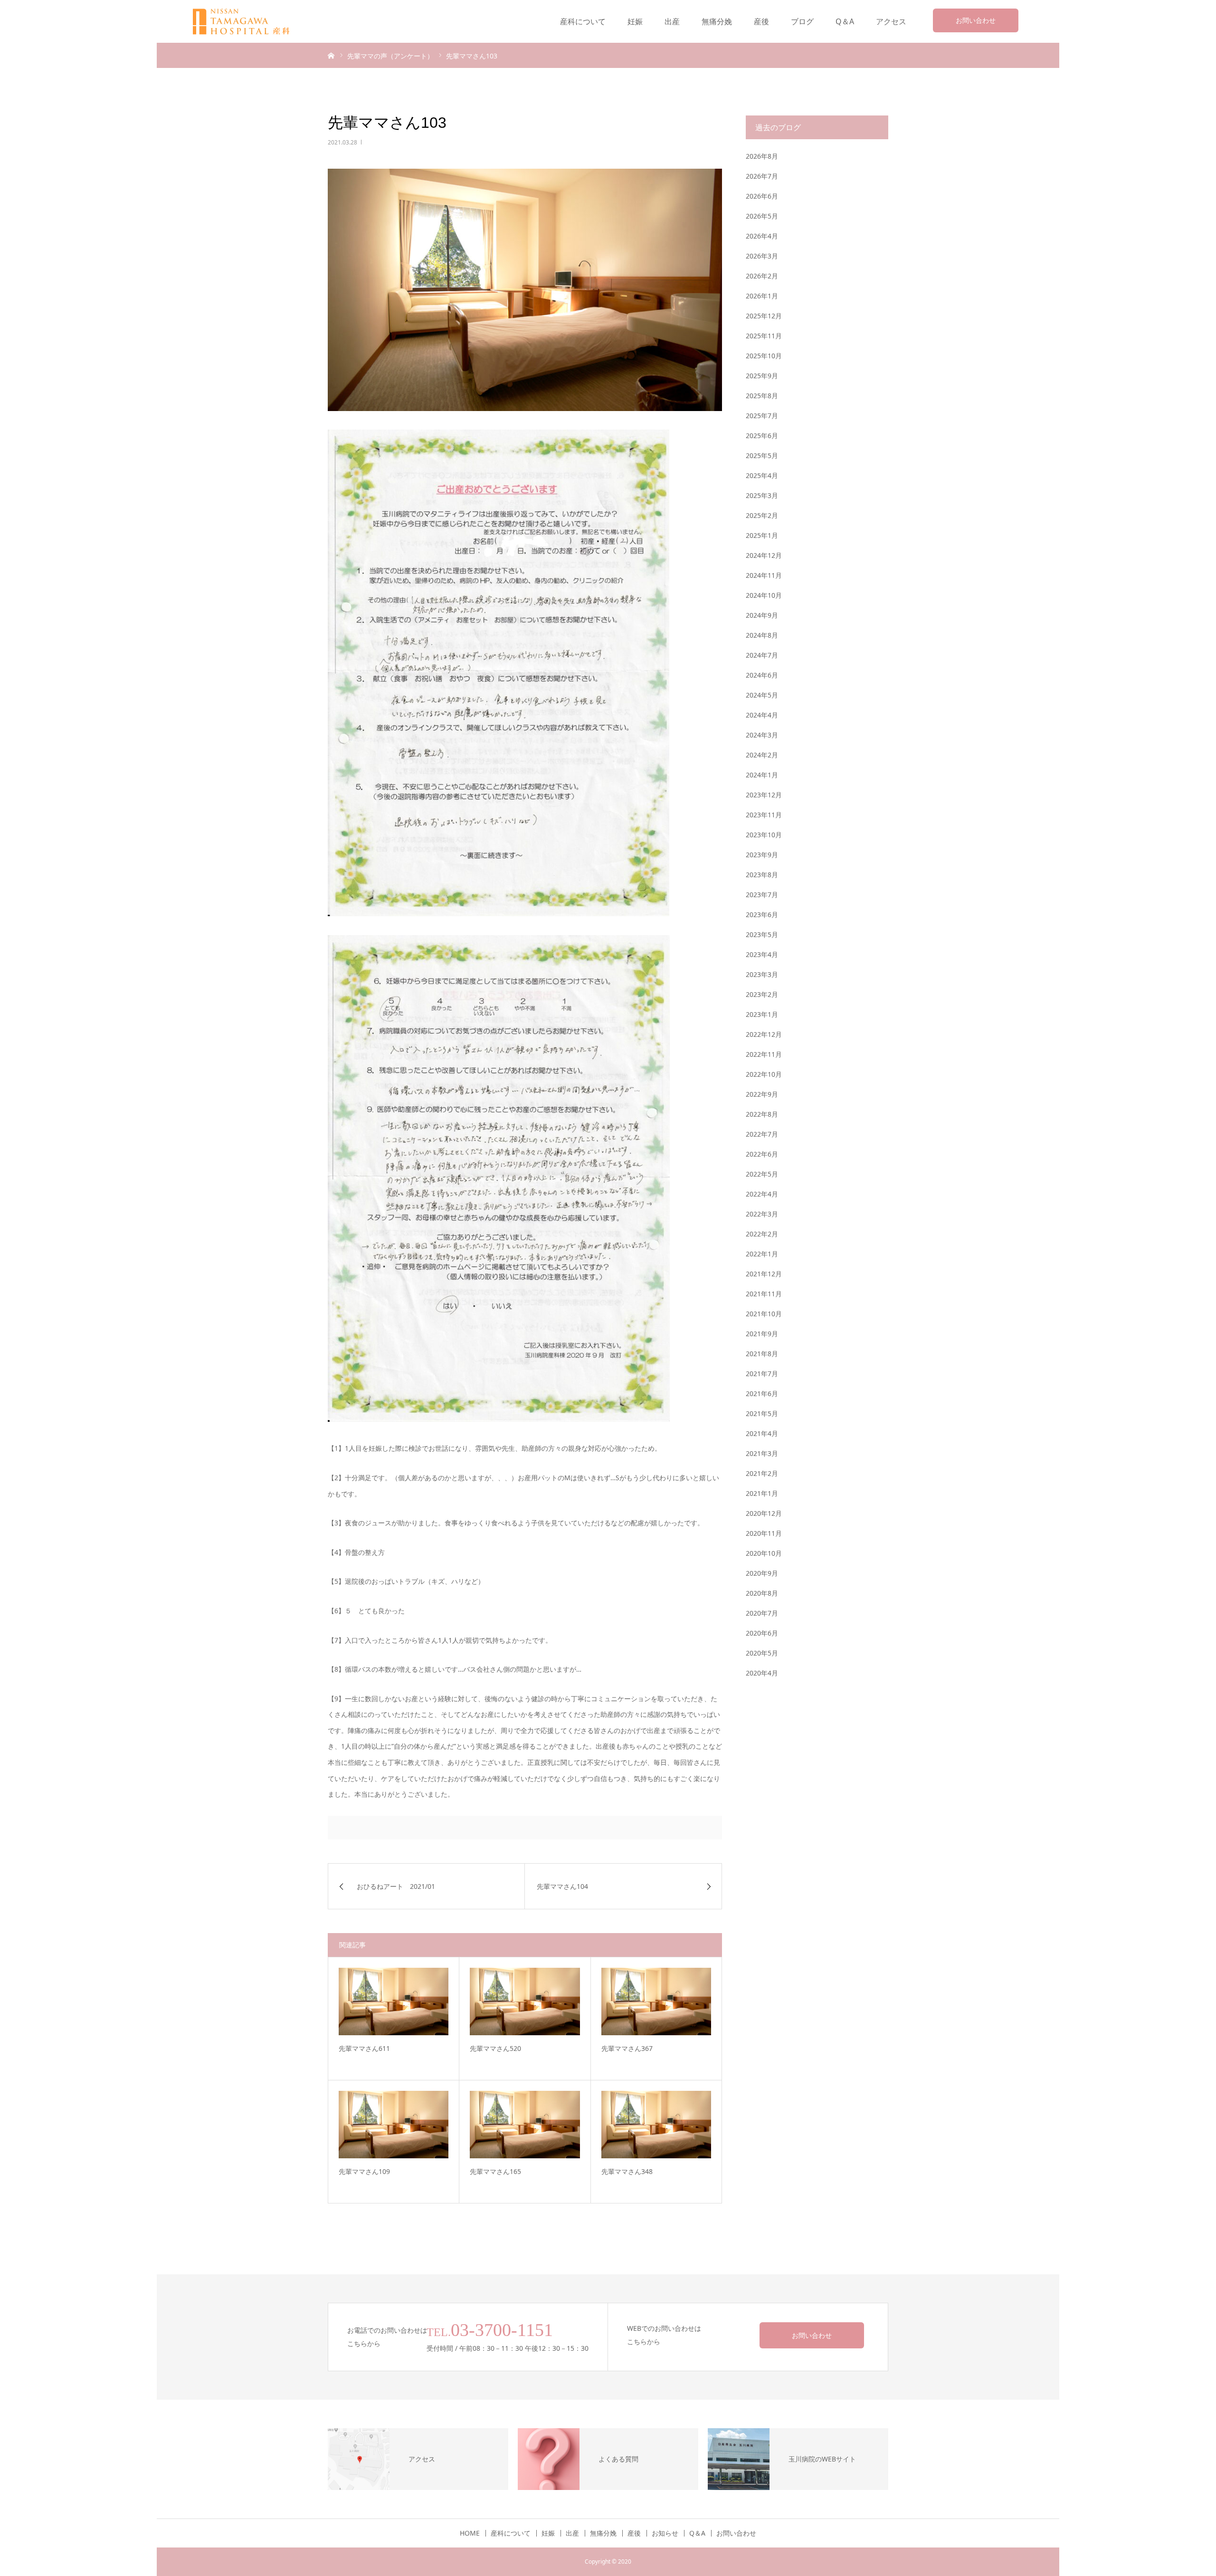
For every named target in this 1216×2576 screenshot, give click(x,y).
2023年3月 (762, 974)
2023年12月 (764, 795)
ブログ (802, 21)
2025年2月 (762, 515)
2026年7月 (762, 176)
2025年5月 (762, 455)
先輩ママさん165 (495, 2171)
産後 (761, 21)
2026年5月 (762, 216)
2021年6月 (762, 1393)
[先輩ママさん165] (525, 2125)
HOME (470, 2533)
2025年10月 (764, 356)
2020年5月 (762, 1653)
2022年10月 (764, 1074)
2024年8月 (762, 635)
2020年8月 (762, 1593)
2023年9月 (762, 855)
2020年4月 (762, 1673)
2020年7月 (762, 1613)
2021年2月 (762, 1473)
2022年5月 (762, 1174)
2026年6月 (762, 196)
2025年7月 (762, 416)
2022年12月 (764, 1034)
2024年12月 (764, 555)
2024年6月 (762, 675)
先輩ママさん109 (364, 2171)
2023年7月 (762, 895)
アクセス (891, 21)
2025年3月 (762, 495)
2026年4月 (762, 236)
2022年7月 (762, 1134)
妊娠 (635, 21)
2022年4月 (762, 1194)
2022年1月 (762, 1254)
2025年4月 (762, 475)
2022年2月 (762, 1234)
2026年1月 (762, 296)
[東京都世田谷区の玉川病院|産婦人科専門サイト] (247, 22)
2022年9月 (762, 1094)
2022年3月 (762, 1214)
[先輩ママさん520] (525, 2001)
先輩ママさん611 (364, 2048)
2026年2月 (762, 276)
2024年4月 (762, 715)
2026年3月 (762, 256)
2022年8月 (762, 1114)
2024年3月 (762, 735)
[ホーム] (331, 55)
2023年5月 (762, 934)
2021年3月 (762, 1453)
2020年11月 (764, 1533)
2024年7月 (762, 655)
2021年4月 (762, 1433)
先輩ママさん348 (627, 2171)
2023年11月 (764, 815)
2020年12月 (764, 1513)
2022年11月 (764, 1054)
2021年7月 (762, 1374)
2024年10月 (764, 595)
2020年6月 (762, 1633)
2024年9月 (762, 615)
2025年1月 (762, 535)
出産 (672, 21)
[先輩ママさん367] (656, 2001)
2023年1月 (762, 1014)
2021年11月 (764, 1294)
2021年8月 (762, 1354)
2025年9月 (762, 376)
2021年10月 (764, 1314)
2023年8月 (762, 875)
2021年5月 (762, 1413)
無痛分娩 (717, 21)
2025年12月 (764, 316)
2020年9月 (762, 1573)
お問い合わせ (976, 20)
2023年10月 (764, 835)
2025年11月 (764, 336)
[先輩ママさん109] (394, 2125)
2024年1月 (762, 775)
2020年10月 (764, 1553)
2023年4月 (762, 954)
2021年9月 (762, 1334)
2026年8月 (762, 156)
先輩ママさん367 (627, 2048)
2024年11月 (764, 575)
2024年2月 (762, 755)
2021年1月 (762, 1493)
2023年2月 (762, 994)
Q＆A (845, 21)
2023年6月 (762, 915)
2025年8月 (762, 396)
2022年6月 (762, 1154)
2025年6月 (762, 436)
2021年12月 (764, 1274)
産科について (583, 21)
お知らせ (665, 2533)
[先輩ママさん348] (656, 2125)
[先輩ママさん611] (394, 2001)
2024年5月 (762, 695)
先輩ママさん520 (495, 2048)
